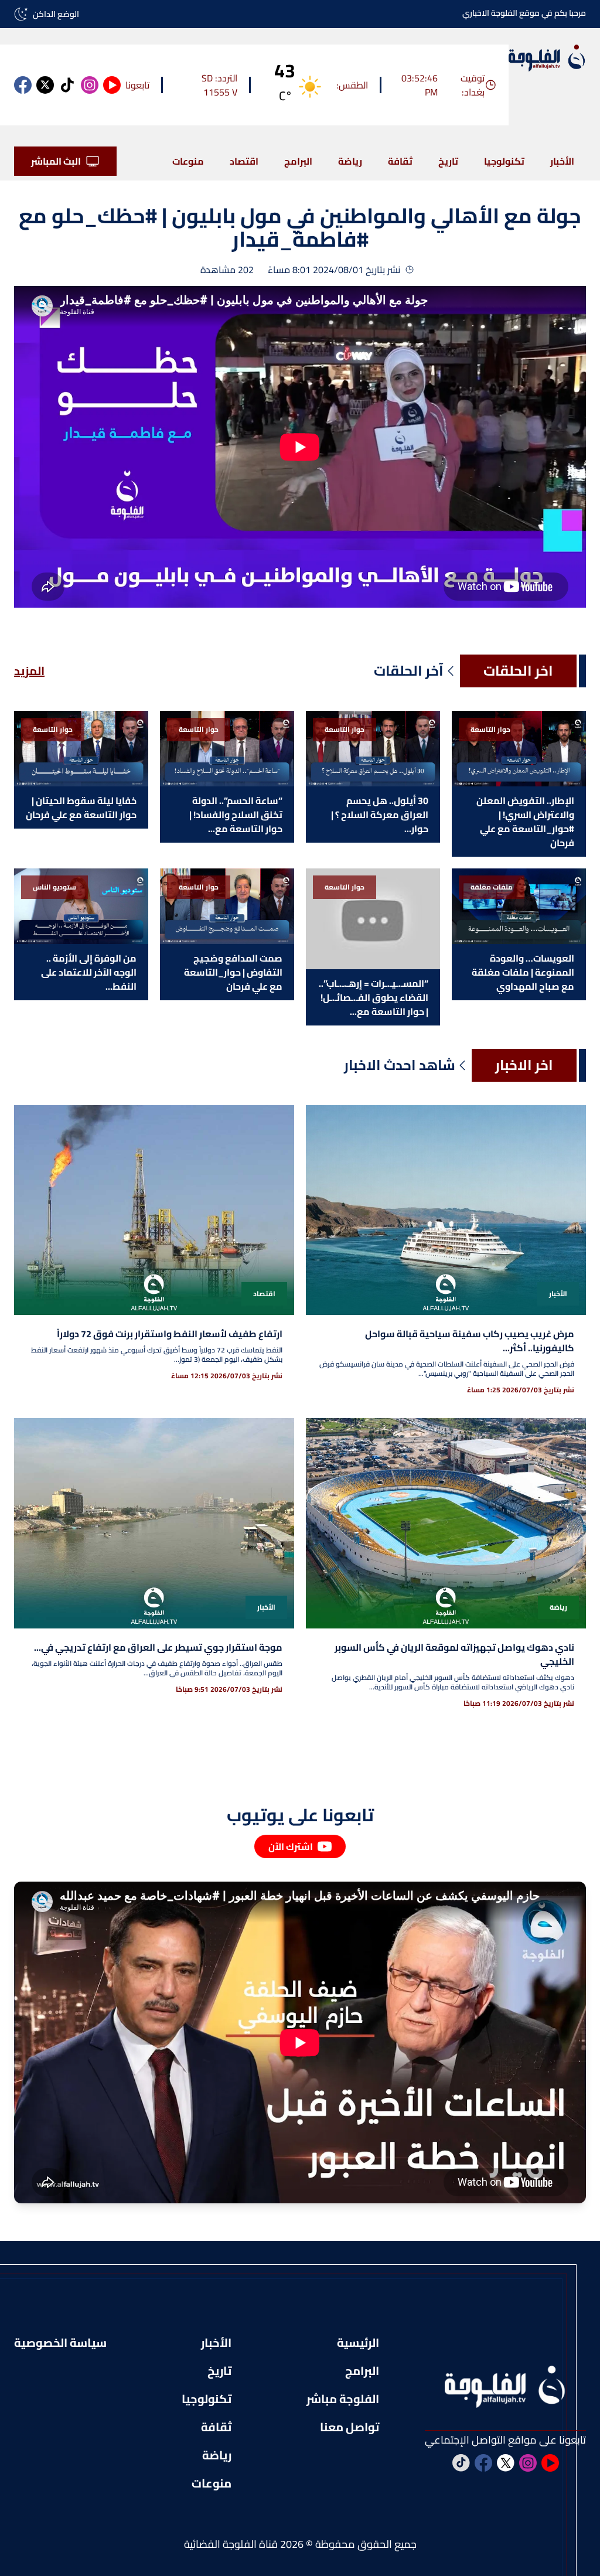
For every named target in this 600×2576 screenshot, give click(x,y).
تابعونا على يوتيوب (300, 1815)
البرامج (298, 161)
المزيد (29, 671)
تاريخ (448, 161)
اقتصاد (244, 161)
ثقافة (400, 161)
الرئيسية (358, 2343)
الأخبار (562, 161)
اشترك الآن (291, 1846)
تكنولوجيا (504, 161)
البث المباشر (56, 161)
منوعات (188, 161)
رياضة (350, 161)
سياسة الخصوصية (60, 2343)
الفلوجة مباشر (343, 2399)
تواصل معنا (350, 2427)
